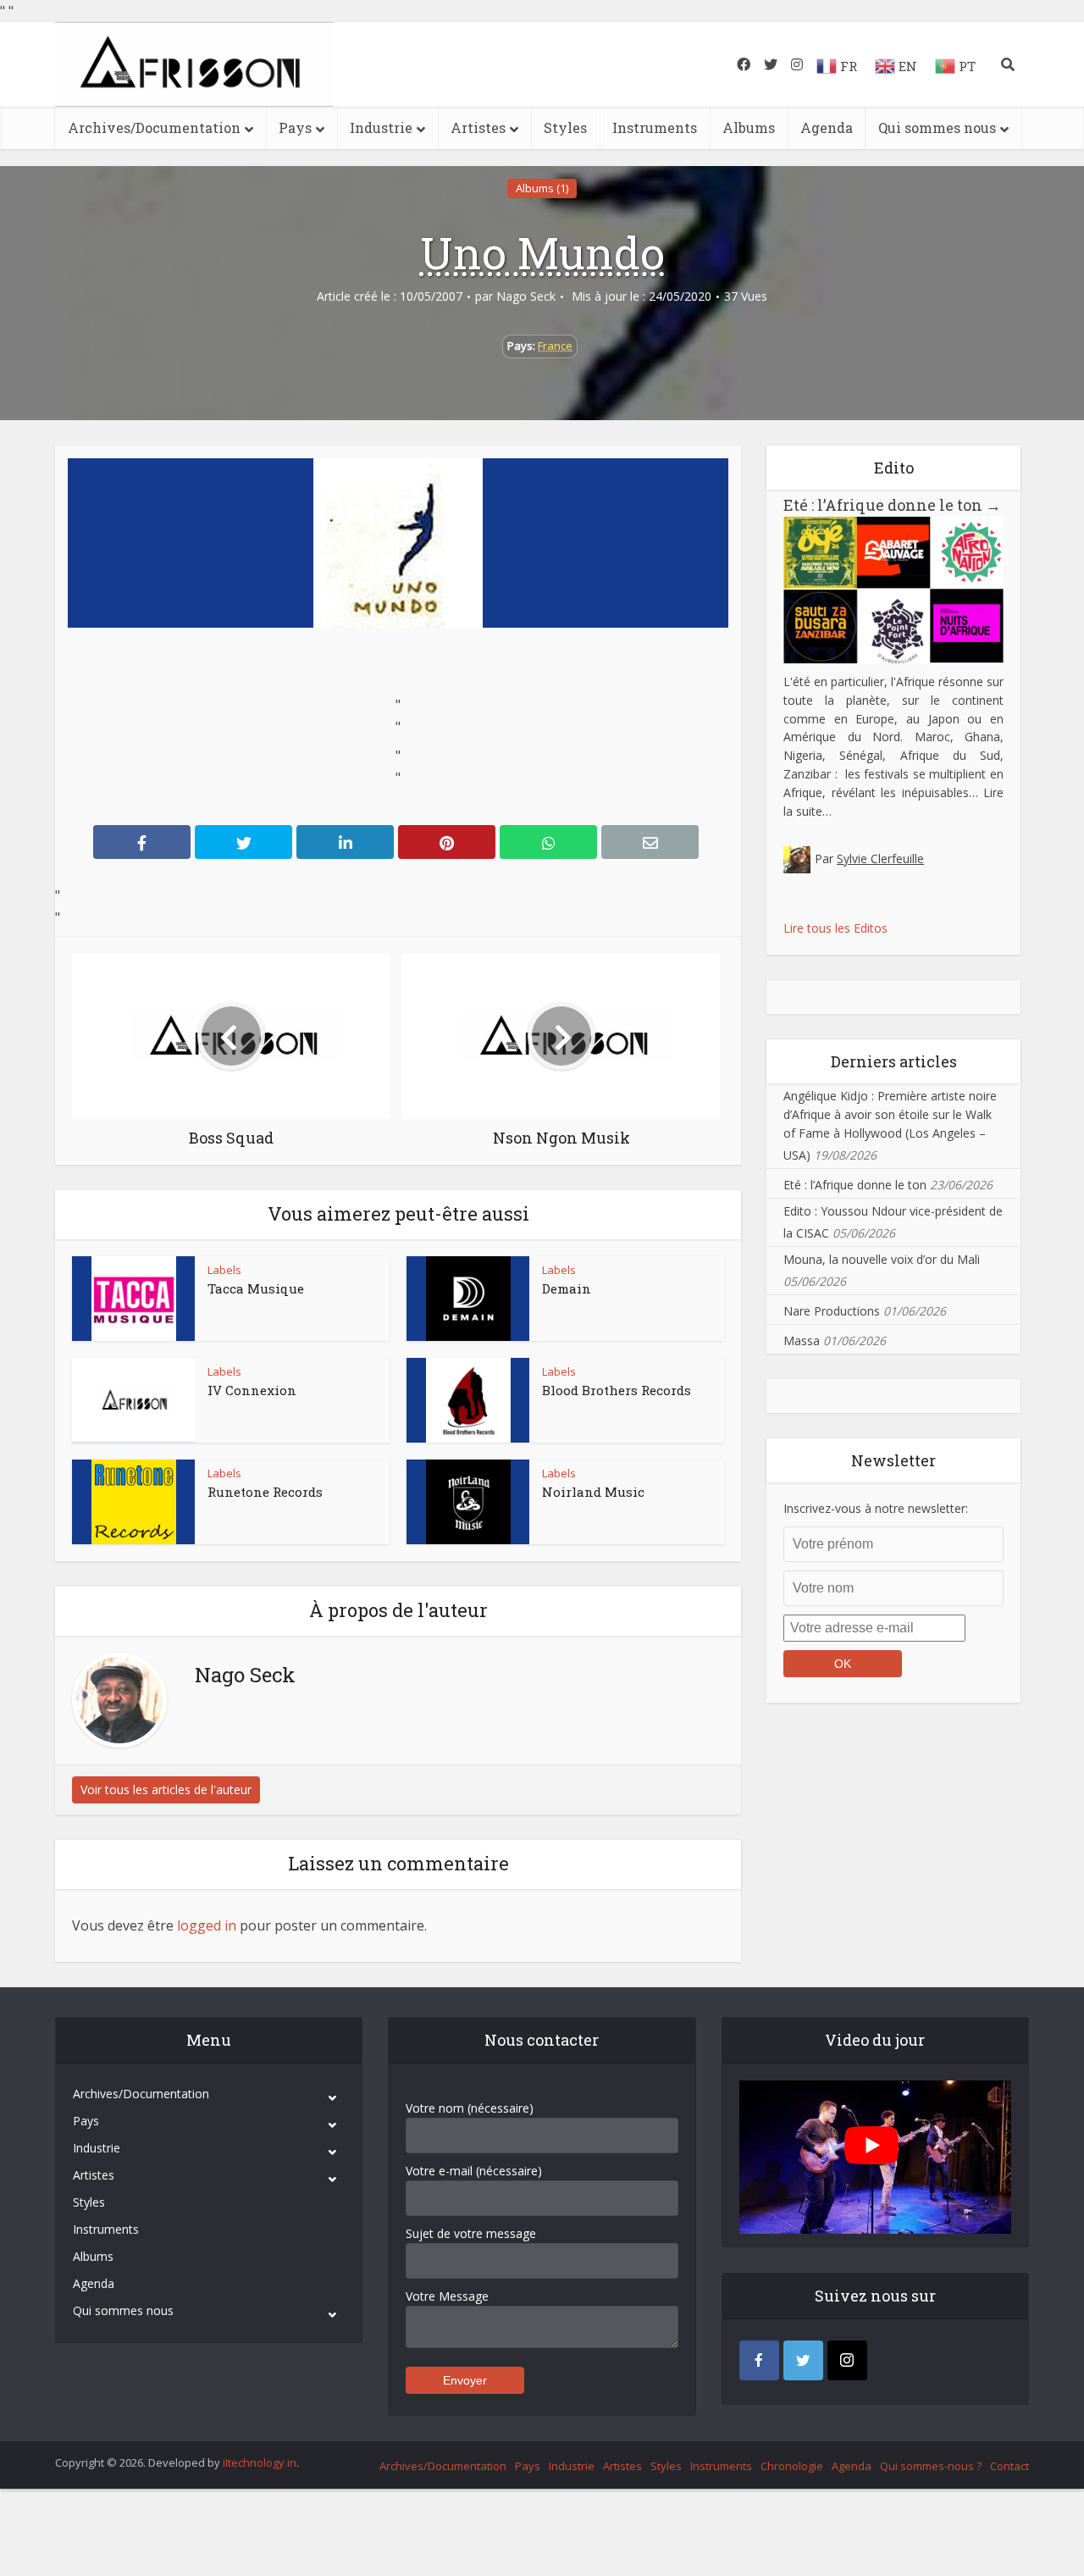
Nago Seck (526, 296)
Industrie (381, 127)
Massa (802, 1341)
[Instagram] (847, 2360)
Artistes (478, 127)
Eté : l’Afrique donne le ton (892, 505)
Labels (224, 1270)
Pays (295, 127)
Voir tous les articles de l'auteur (166, 1789)
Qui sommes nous (937, 127)
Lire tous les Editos (835, 928)
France (555, 346)
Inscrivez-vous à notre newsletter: (876, 1508)
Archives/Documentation (154, 127)
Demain (567, 1288)
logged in (207, 1925)
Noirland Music (593, 1492)
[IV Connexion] (133, 1400)
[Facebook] (759, 2360)
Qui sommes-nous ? (931, 2466)
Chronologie (792, 2466)
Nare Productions (832, 1311)
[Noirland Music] (468, 1502)
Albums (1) (542, 188)
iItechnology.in (260, 2462)
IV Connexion (252, 1390)
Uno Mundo (542, 252)
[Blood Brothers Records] (468, 1400)
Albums (749, 127)
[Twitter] (803, 2360)
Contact (1009, 2466)
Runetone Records (265, 1492)
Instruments (655, 127)
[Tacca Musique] (134, 1299)
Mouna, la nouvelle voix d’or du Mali (882, 1259)
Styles (565, 127)
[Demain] (468, 1299)
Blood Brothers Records (617, 1390)
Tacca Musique (256, 1288)
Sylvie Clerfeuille (880, 859)
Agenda (827, 127)
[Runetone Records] (134, 1502)
